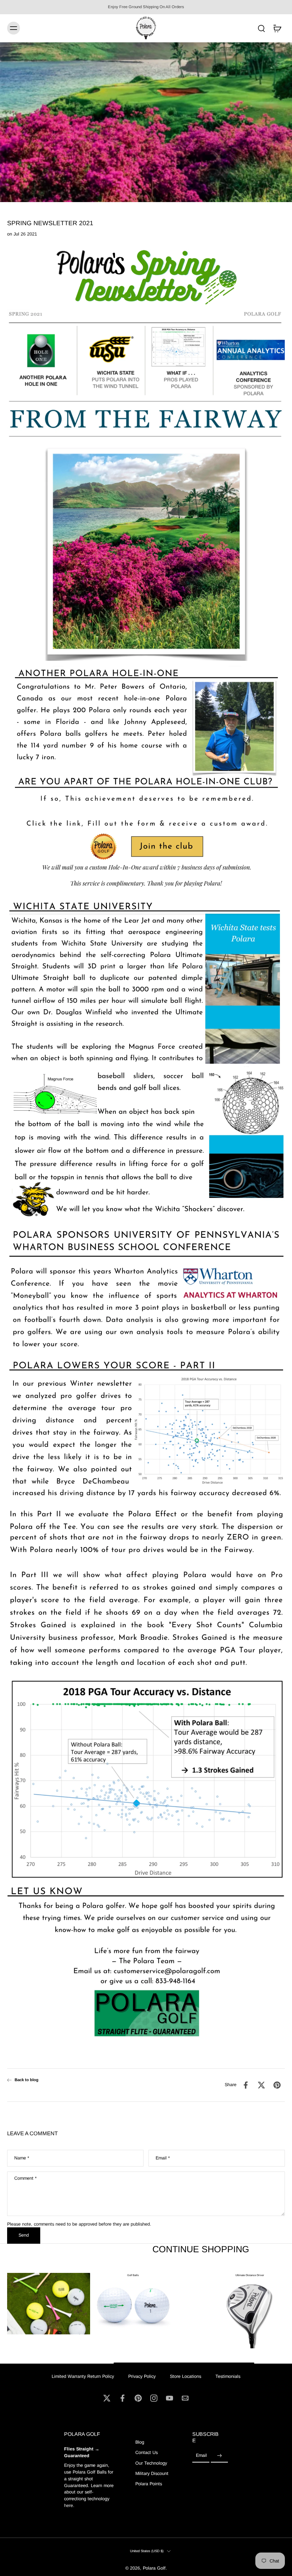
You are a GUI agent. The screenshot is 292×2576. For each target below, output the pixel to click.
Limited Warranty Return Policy (83, 2376)
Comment (25, 2178)
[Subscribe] (219, 2456)
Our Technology (151, 2463)
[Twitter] (107, 2398)
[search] (261, 28)
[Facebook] (122, 2398)
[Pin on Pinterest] (277, 2085)
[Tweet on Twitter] (261, 2085)
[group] (133, 2305)
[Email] (185, 2398)
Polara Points (149, 2484)
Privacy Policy (142, 2376)
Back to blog (27, 2080)
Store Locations (186, 2376)
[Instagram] (154, 2398)
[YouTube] (170, 2398)
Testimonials (228, 2376)
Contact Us (147, 2453)
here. (69, 2506)
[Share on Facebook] (246, 2085)
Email (163, 2158)
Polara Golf (154, 2569)
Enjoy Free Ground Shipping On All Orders (146, 7)
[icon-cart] (277, 28)
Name (22, 2158)
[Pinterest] (138, 2398)
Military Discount (152, 2474)
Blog (140, 2442)
